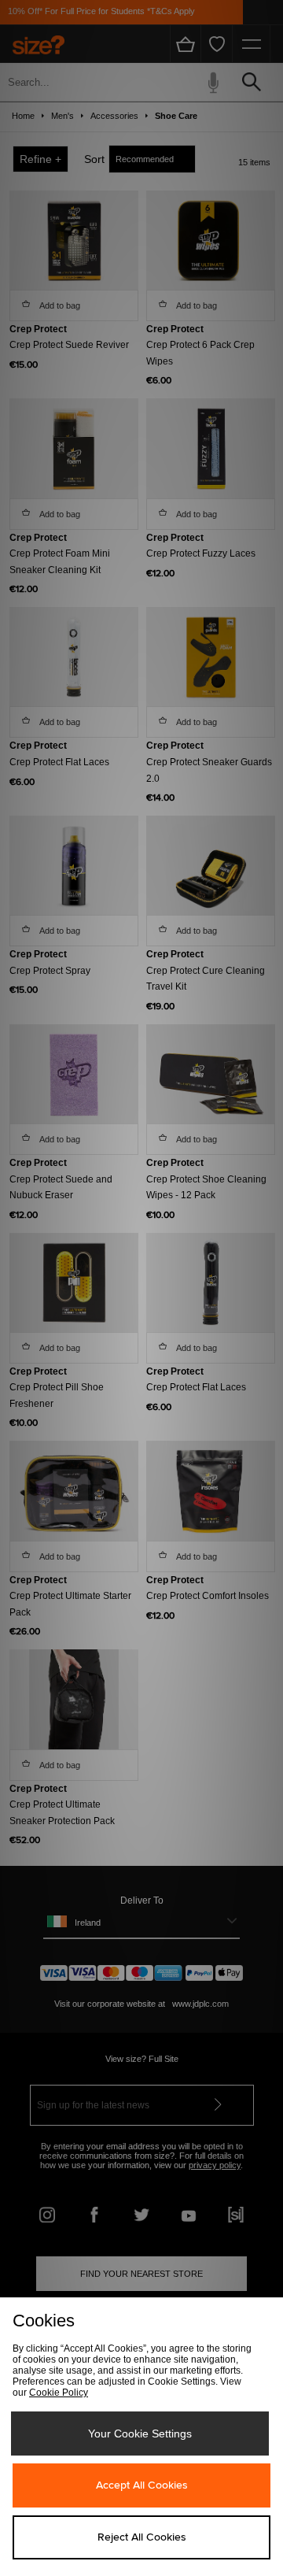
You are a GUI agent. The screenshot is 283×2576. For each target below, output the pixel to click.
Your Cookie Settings (140, 2434)
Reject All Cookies (142, 2537)
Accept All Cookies (142, 2485)
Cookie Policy (59, 2393)
